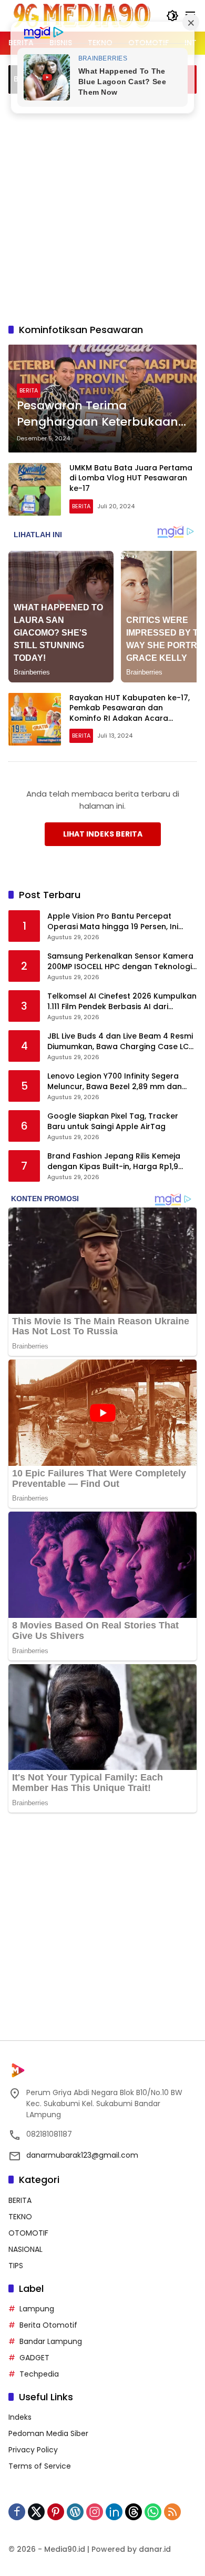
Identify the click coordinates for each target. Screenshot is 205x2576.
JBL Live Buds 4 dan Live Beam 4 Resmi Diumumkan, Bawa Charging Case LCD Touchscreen (121, 1042)
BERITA (29, 390)
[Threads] (134, 2512)
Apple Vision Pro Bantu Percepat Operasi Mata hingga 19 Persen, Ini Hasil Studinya (113, 922)
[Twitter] (36, 2512)
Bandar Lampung (51, 2341)
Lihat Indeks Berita (103, 834)
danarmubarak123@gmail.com (82, 2155)
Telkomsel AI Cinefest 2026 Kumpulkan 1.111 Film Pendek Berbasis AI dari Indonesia (122, 1002)
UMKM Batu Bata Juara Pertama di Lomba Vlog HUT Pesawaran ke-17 (131, 478)
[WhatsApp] (153, 2512)
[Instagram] (95, 2512)
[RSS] (172, 2512)
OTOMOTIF (28, 2233)
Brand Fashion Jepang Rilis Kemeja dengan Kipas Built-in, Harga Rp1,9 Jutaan (114, 1161)
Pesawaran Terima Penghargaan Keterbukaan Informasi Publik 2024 (98, 414)
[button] (172, 16)
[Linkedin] (114, 2512)
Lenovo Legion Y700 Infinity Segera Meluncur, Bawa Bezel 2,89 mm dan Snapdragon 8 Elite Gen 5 (115, 1081)
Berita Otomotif (48, 2325)
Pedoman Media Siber (48, 2433)
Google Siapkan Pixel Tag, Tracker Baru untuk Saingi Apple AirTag (113, 1121)
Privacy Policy (33, 2450)
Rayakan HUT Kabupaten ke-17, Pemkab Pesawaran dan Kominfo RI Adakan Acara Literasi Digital (130, 713)
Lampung (37, 2309)
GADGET (34, 2358)
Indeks (20, 2417)
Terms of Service (40, 2466)
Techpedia (39, 2374)
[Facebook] (17, 2512)
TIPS (16, 2266)
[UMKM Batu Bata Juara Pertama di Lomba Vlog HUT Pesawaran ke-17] (35, 489)
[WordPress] (75, 2512)
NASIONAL (25, 2249)
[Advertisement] (102, 207)
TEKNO (20, 2217)
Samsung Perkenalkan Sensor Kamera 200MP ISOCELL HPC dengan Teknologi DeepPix (120, 962)
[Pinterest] (56, 2512)
